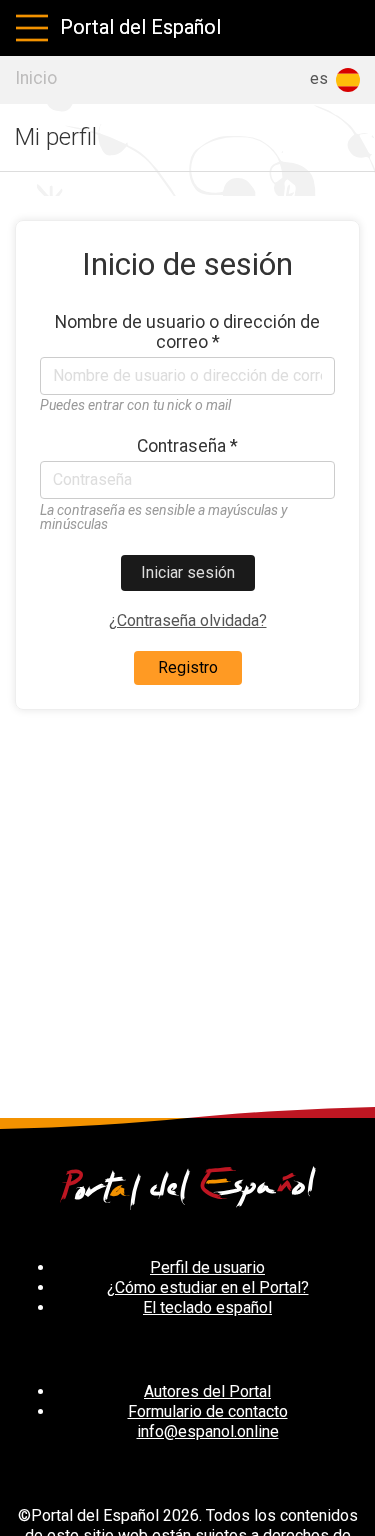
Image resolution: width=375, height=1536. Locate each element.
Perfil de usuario (207, 1267)
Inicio (36, 78)
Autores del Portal (207, 1391)
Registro (188, 667)
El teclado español (207, 1307)
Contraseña (187, 446)
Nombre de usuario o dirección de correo (187, 332)
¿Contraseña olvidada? (188, 620)
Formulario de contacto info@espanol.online (208, 1421)
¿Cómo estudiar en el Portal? (208, 1287)
